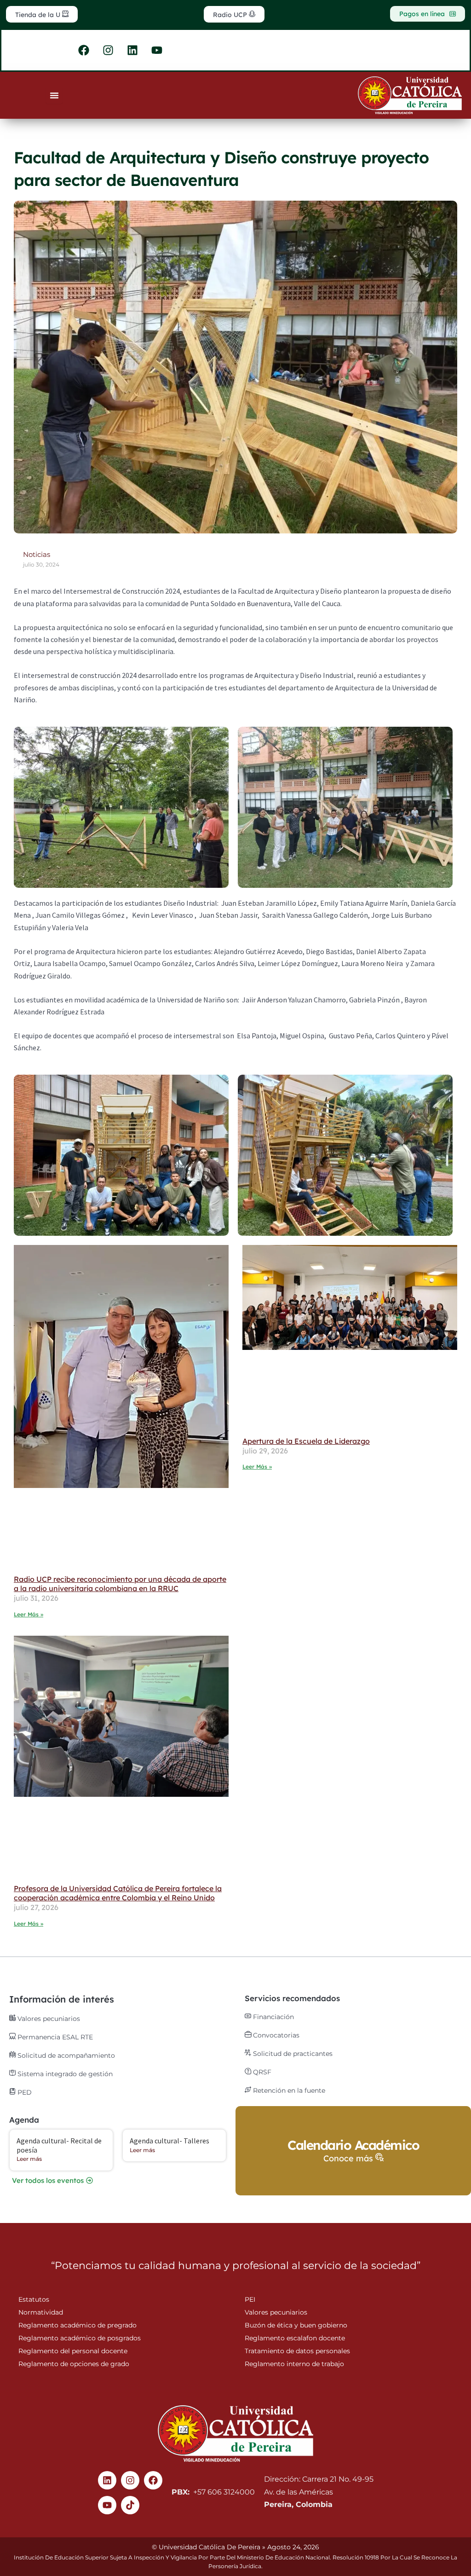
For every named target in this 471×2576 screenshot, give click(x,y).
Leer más (29, 2159)
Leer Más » (29, 1614)
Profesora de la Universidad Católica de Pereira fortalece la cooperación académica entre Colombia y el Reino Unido (118, 1893)
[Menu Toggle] (54, 95)
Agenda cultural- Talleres (169, 2141)
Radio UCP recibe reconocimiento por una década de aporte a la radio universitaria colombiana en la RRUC (120, 1584)
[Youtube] (107, 2505)
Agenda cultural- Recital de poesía (59, 2145)
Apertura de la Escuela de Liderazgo (306, 1441)
